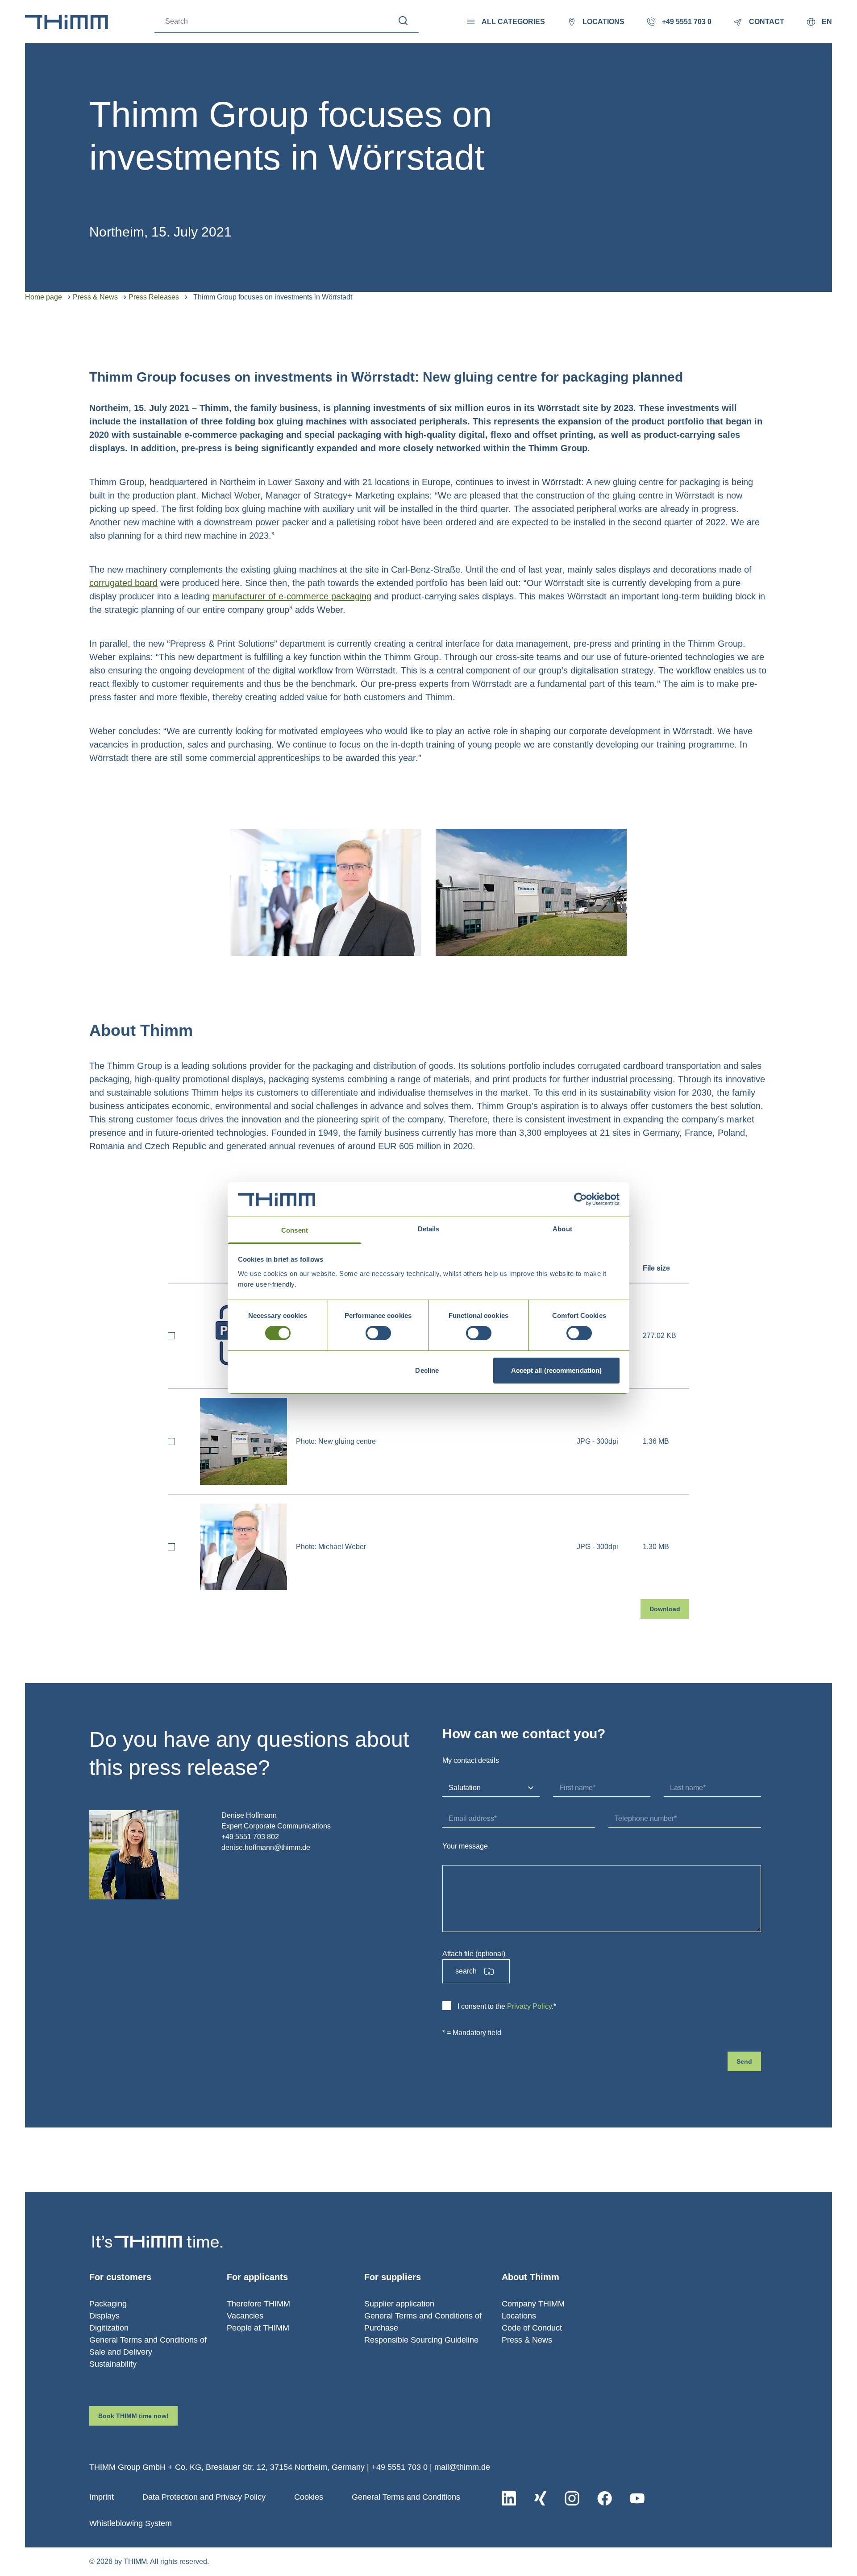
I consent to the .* (507, 2006)
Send (744, 2061)
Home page (44, 297)
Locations (519, 2316)
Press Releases (154, 297)
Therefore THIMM (258, 2304)
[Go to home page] (67, 22)
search (466, 1971)
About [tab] (562, 1229)
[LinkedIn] (509, 2498)
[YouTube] (637, 2498)
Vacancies (245, 2316)
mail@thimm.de (462, 2467)
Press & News (95, 297)
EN (827, 22)
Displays (104, 2316)
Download (665, 1609)
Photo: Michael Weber (331, 1547)
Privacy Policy (529, 2006)
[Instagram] (572, 2498)
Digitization (109, 2328)
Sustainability (113, 2364)
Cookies (309, 2497)
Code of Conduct (532, 2328)
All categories (513, 22)
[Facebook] (605, 2498)
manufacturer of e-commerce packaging (292, 596)
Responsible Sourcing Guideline (421, 2340)
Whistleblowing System (131, 2523)
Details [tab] (429, 1229)
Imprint (102, 2497)
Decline (427, 1370)
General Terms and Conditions (406, 2497)
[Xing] (540, 2498)
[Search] (403, 21)
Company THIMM (533, 2304)
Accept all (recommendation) (557, 1370)
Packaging (108, 2304)
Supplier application (399, 2304)
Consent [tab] (295, 1230)
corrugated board (123, 583)
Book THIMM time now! (133, 2416)
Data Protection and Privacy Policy (204, 2497)
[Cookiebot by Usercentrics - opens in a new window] (580, 1199)
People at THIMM (258, 2328)
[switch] (378, 1333)
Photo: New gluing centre (336, 1441)
